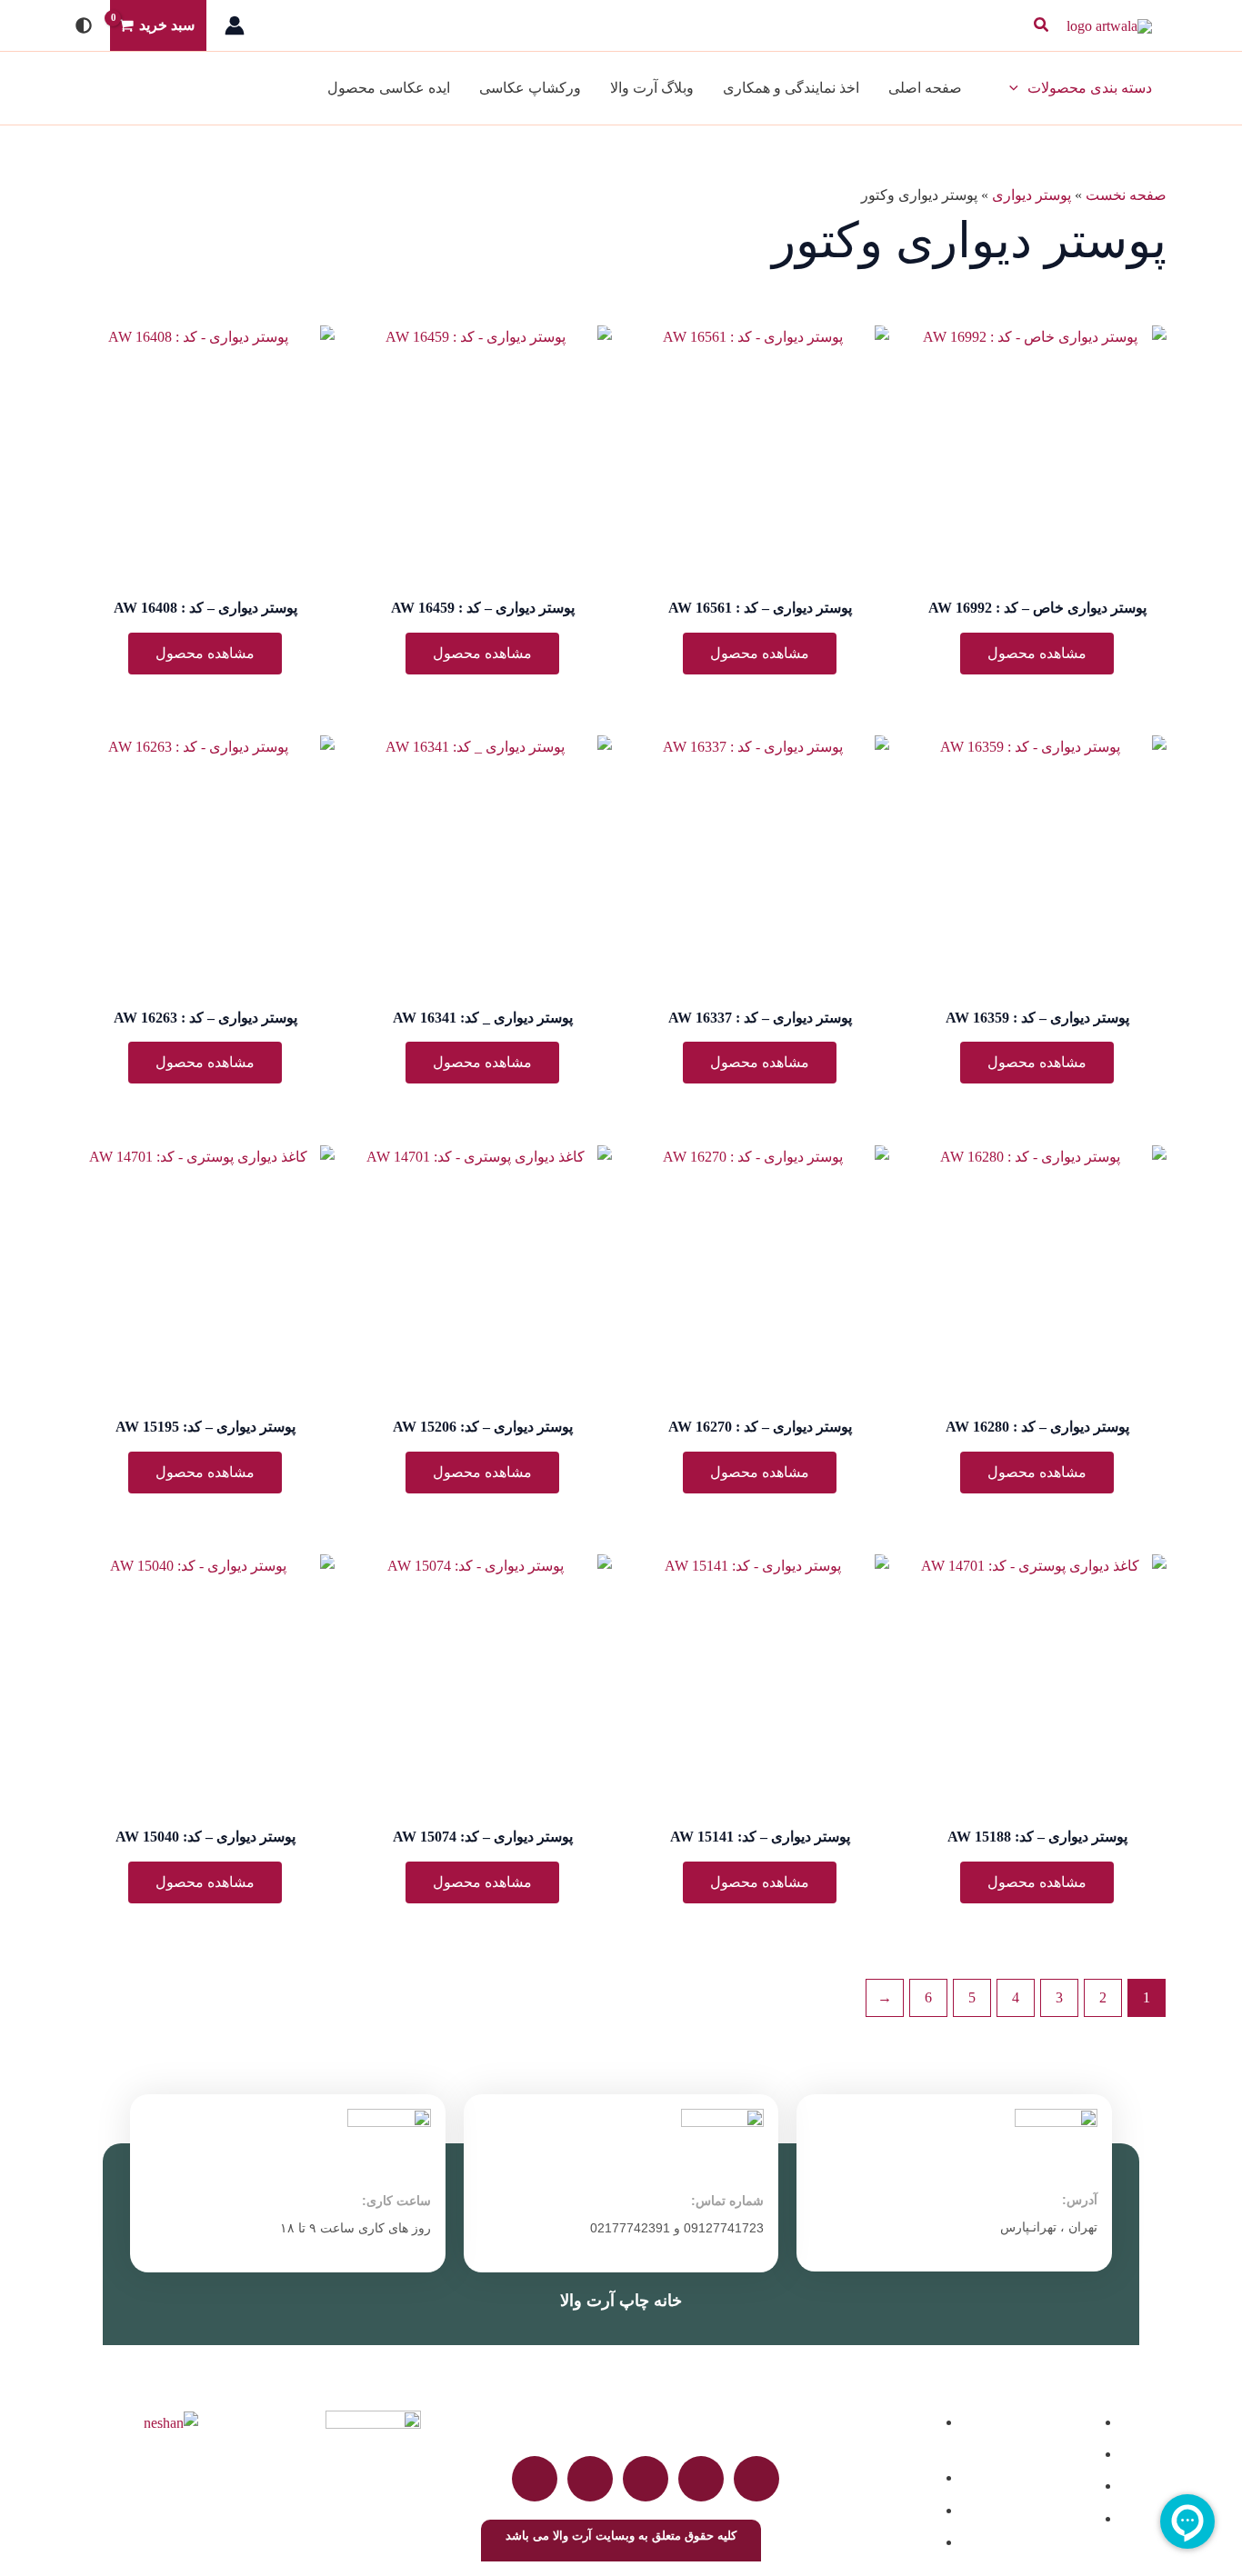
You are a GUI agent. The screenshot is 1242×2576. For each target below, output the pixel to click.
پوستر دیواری (1032, 195)
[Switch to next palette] (84, 25)
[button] (1040, 25)
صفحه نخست (1126, 195)
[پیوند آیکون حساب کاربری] (235, 25)
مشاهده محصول (1037, 653)
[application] (1018, 88)
